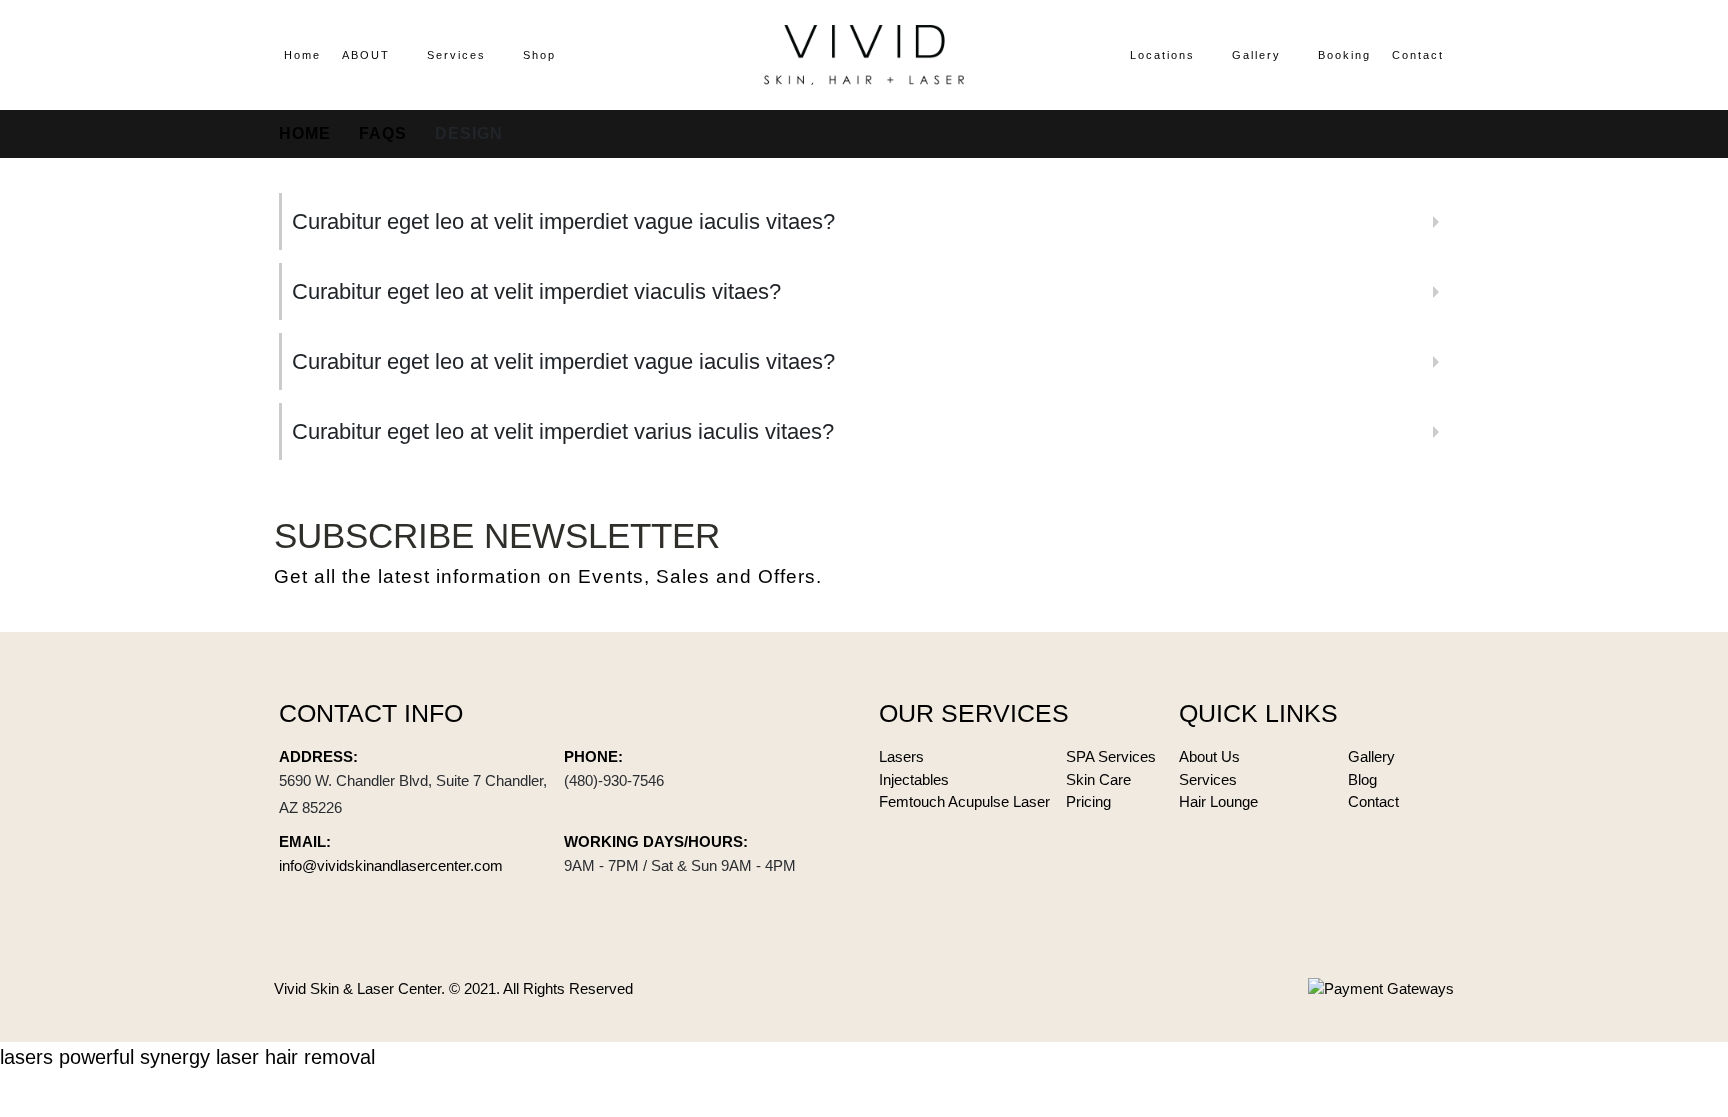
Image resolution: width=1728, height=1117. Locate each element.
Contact (1418, 55)
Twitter (1382, 553)
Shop (539, 55)
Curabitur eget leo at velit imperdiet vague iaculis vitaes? (563, 221)
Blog (1362, 779)
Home (302, 55)
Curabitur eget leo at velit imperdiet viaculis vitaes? (536, 291)
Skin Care (1098, 779)
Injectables (914, 779)
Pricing (1088, 801)
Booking (1344, 55)
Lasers (901, 756)
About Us (1209, 756)
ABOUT (366, 55)
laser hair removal (295, 1057)
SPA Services (1111, 756)
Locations (1162, 55)
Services (456, 55)
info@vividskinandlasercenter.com (391, 865)
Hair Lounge (1218, 801)
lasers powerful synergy (105, 1057)
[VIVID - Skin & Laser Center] (864, 55)
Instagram (1432, 553)
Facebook (1332, 553)
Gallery (1256, 55)
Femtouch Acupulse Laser (964, 801)
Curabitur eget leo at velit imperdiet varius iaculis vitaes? (563, 431)
